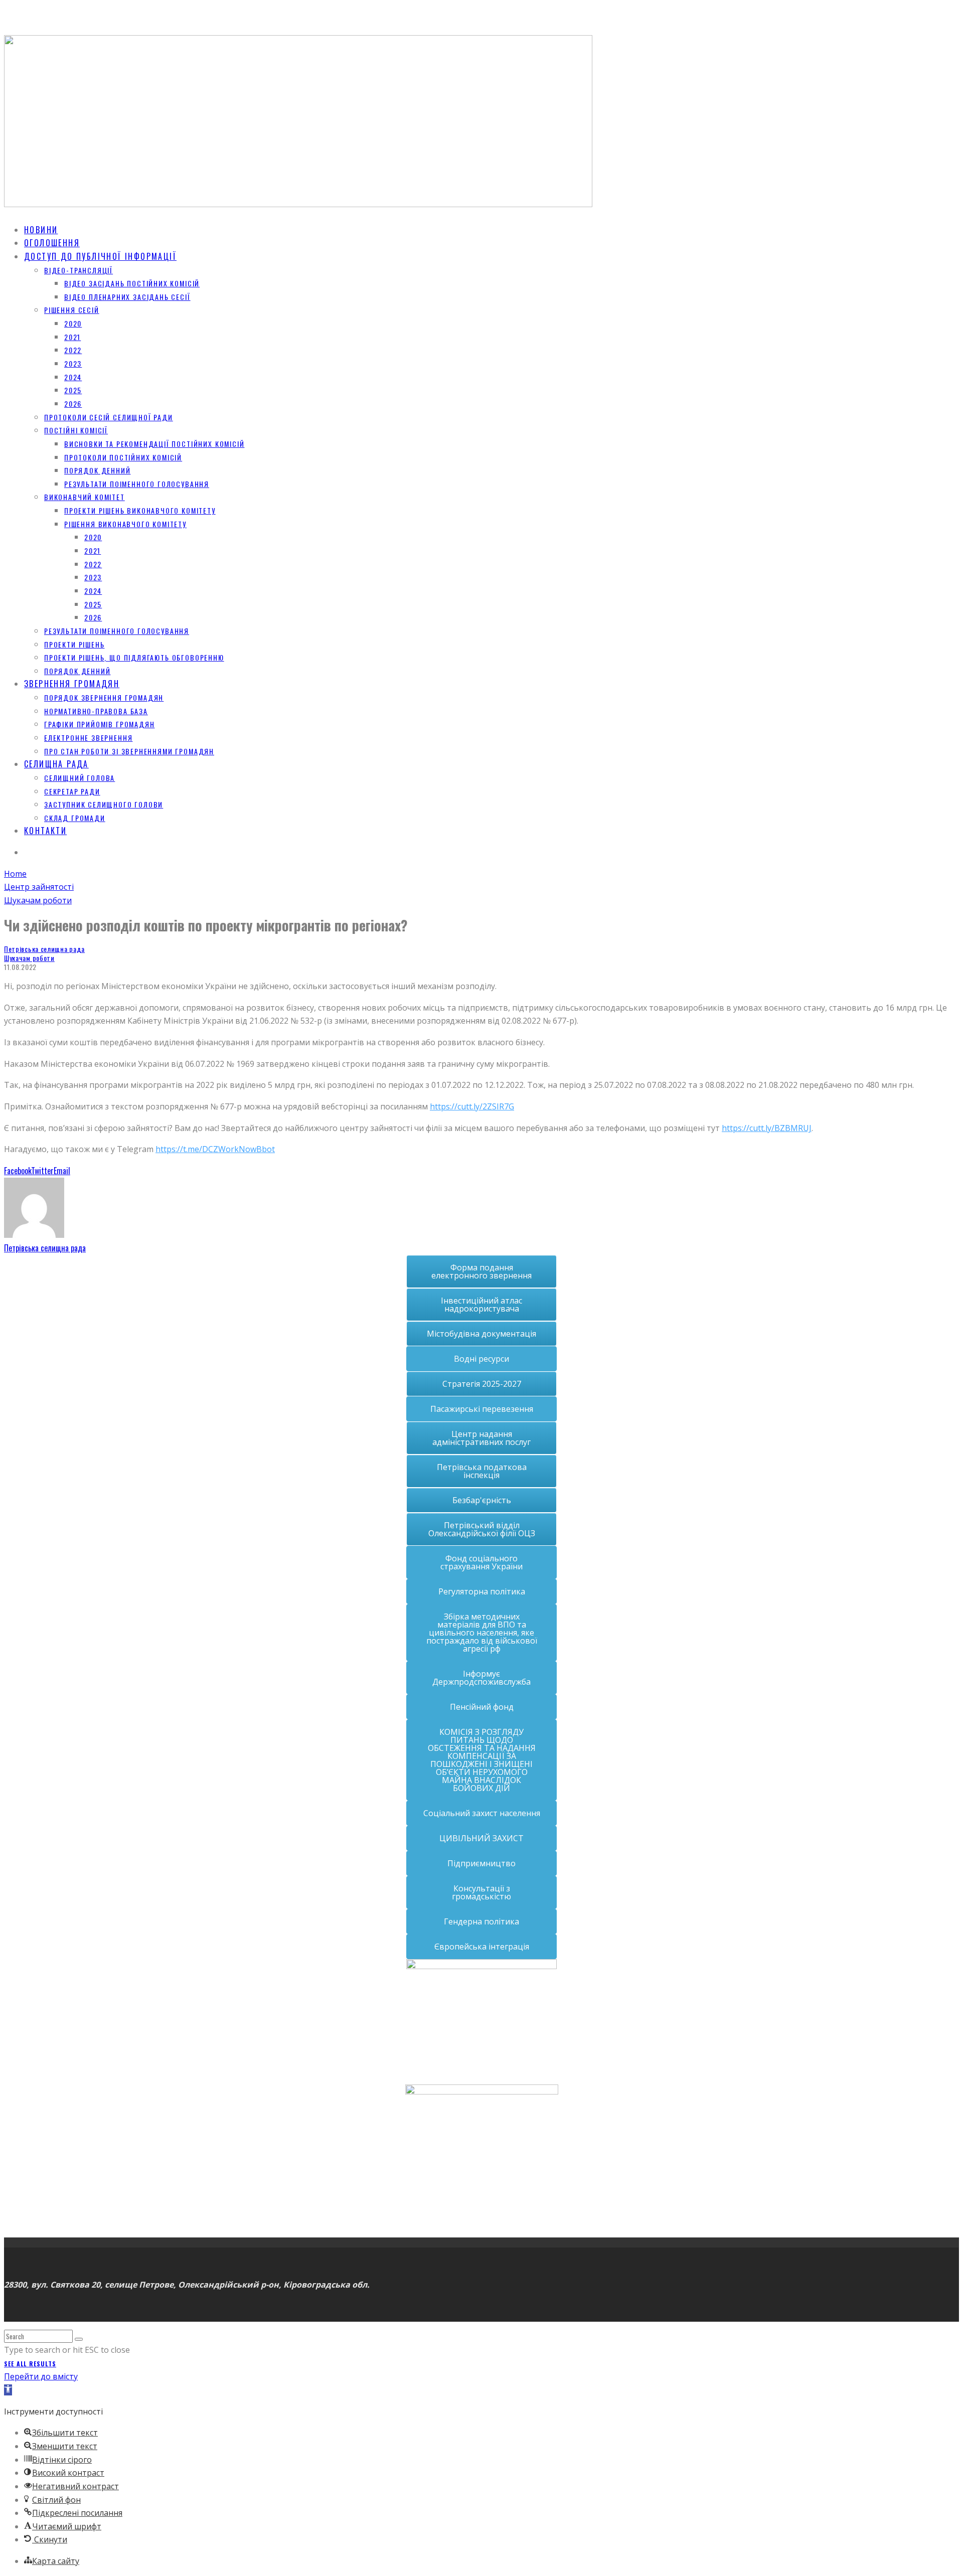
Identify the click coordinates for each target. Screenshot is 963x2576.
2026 (73, 404)
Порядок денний (97, 470)
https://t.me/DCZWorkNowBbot (215, 1149)
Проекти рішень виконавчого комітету (140, 510)
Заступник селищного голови (104, 804)
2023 (73, 363)
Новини (41, 230)
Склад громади (75, 818)
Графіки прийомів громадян (100, 724)
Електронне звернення (88, 738)
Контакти (45, 831)
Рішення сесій (72, 310)
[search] (79, 2339)
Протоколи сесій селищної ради (109, 417)
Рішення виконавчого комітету (125, 524)
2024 (73, 377)
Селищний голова (79, 778)
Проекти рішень (74, 644)
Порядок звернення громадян (104, 697)
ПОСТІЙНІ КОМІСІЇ (76, 430)
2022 (73, 350)
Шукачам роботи (29, 958)
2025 (73, 390)
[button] (8, 2390)
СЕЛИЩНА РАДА (56, 764)
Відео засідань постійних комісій (132, 283)
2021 (72, 337)
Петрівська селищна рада (44, 949)
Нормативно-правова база (96, 711)
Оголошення (52, 243)
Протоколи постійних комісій (123, 457)
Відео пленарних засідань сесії (127, 297)
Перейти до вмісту (41, 2376)
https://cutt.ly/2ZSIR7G (472, 1106)
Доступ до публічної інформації (100, 256)
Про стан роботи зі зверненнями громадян (129, 751)
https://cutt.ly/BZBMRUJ (767, 1128)
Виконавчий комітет (85, 497)
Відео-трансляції (78, 270)
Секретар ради (72, 791)
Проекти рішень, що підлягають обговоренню (134, 657)
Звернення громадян (72, 684)
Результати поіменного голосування (137, 484)
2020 (73, 323)
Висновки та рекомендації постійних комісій (154, 444)
